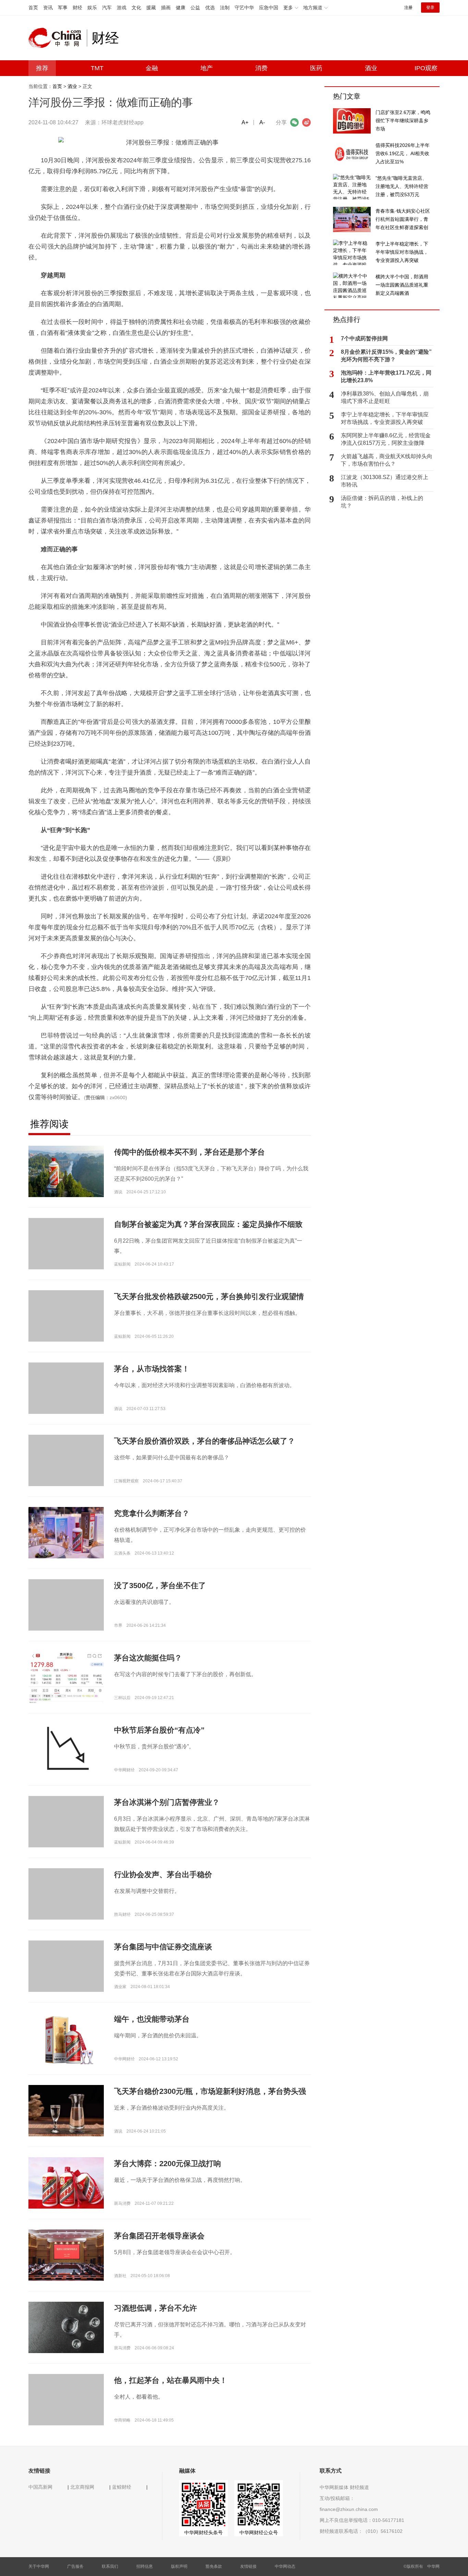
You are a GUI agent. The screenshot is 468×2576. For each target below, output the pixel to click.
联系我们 (110, 2566)
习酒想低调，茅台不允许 (156, 2308)
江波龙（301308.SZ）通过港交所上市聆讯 (385, 481)
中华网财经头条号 (204, 2533)
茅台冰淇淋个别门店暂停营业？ (167, 1802)
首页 (33, 8)
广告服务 (75, 2566)
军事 (63, 8)
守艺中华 (244, 8)
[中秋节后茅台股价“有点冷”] (66, 1749)
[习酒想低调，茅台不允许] (66, 2327)
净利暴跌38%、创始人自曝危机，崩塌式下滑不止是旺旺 (385, 397)
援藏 (151, 8)
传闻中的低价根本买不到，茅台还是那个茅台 (189, 1152)
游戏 (122, 8)
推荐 (42, 68)
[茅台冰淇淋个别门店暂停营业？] (66, 1833)
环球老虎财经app (122, 122)
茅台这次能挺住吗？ (148, 1658)
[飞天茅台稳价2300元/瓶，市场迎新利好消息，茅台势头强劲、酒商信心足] (66, 2110)
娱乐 (92, 8)
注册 (408, 8)
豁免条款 (214, 2566)
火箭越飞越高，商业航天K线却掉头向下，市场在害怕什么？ (387, 460)
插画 (166, 8)
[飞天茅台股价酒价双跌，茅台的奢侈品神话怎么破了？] (66, 1472)
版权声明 (179, 2566)
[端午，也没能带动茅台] (66, 2039)
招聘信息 (145, 2566)
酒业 (371, 68)
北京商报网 (82, 2487)
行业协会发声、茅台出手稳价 (163, 1875)
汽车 (107, 8)
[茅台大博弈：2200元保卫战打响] (66, 2183)
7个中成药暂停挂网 (364, 338)
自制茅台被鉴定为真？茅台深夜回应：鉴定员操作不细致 (208, 1224)
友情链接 (248, 2566)
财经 (77, 8)
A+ (245, 122)
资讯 (48, 8)
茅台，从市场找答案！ (152, 1369)
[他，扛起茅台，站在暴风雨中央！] (66, 2411)
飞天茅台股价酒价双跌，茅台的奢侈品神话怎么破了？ (205, 1441)
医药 (316, 68)
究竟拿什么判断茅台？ (152, 1513)
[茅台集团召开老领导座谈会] (66, 2255)
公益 (195, 8)
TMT (97, 68)
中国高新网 (40, 2487)
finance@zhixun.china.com (349, 2509)
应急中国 (269, 8)
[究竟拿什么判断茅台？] (66, 1532)
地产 (207, 68)
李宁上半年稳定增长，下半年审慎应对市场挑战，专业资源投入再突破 (385, 418)
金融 (152, 68)
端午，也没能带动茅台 (152, 2019)
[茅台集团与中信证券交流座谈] (66, 1978)
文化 (136, 8)
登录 (430, 8)
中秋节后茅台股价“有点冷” (159, 1730)
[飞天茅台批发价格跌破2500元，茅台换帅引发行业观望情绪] (66, 1328)
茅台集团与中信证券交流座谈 (163, 1947)
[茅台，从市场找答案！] (66, 1400)
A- (262, 122)
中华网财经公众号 (259, 2533)
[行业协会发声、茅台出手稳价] (66, 1906)
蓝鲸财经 (122, 2487)
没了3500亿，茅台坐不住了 (160, 1586)
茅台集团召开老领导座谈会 (159, 2236)
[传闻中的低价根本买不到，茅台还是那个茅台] (66, 1171)
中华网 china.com (58, 38)
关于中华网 (39, 2566)
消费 (261, 68)
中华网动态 (285, 2566)
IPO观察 (426, 68)
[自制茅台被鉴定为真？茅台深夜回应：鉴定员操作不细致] (66, 1255)
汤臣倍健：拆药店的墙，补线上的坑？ (382, 502)
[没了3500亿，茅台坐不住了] (66, 1617)
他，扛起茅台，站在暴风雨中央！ (171, 2380)
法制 (225, 8)
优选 (210, 8)
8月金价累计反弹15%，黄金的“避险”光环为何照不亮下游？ (386, 356)
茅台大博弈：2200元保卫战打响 (168, 2164)
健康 (181, 8)
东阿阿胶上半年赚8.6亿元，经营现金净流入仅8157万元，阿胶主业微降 (386, 439)
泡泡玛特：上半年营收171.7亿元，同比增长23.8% (386, 376)
